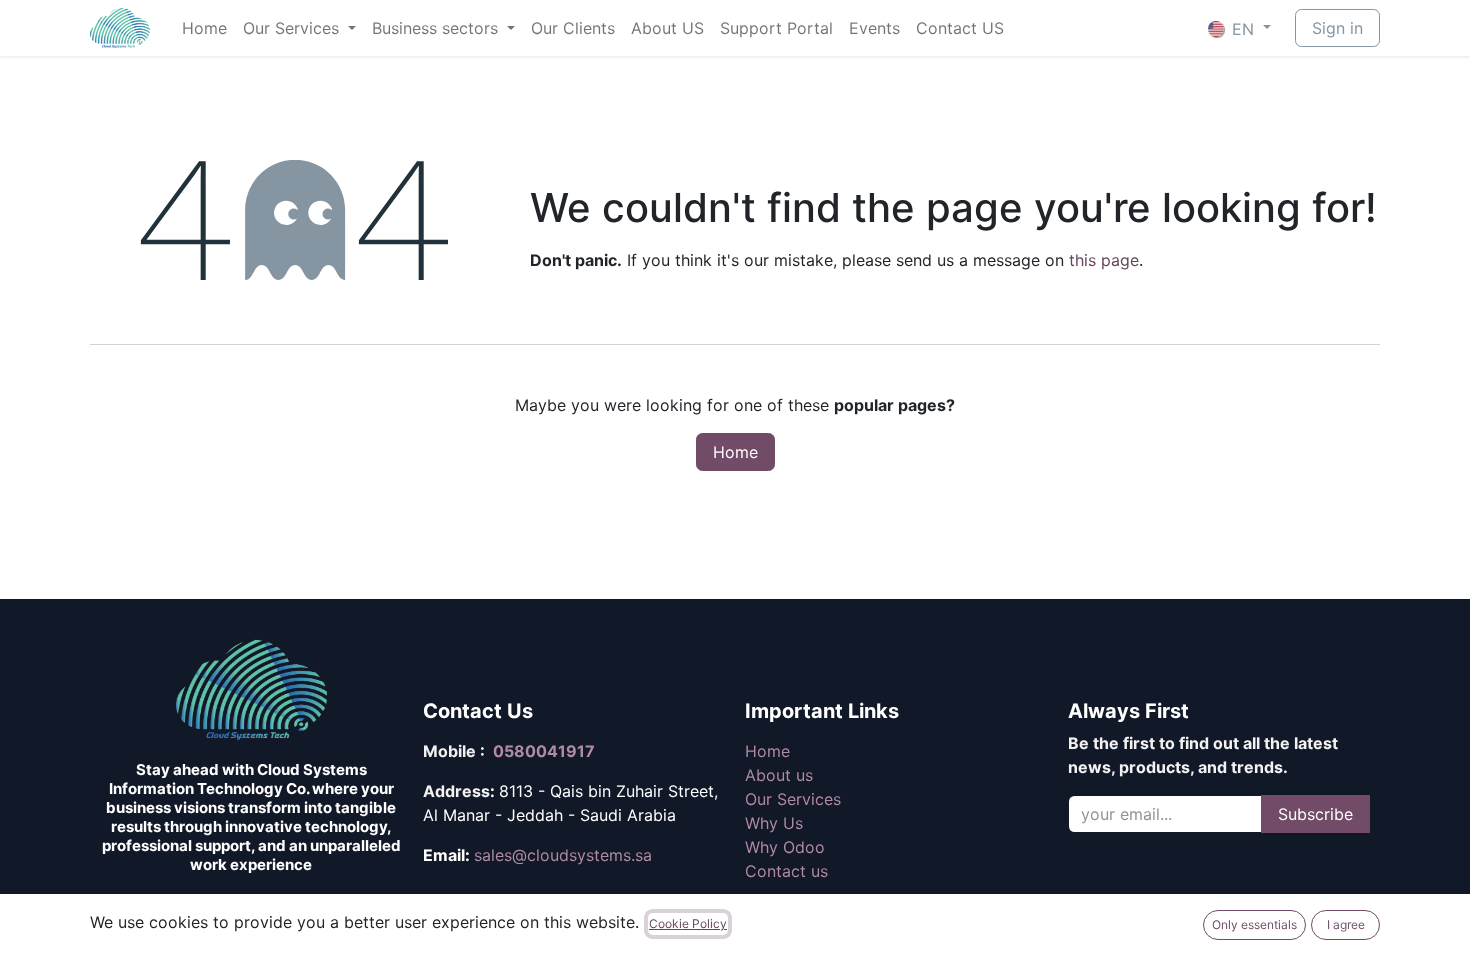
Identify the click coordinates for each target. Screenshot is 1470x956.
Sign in (1337, 28)
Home (735, 452)
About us (779, 775)
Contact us (786, 871)
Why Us (774, 823)
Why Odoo (785, 847)
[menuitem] (204, 28)
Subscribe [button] (1315, 814)
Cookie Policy (688, 923)
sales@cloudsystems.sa (563, 855)
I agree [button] (1346, 924)
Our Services (793, 799)
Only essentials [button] (1254, 924)
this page (1104, 260)
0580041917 (544, 751)
